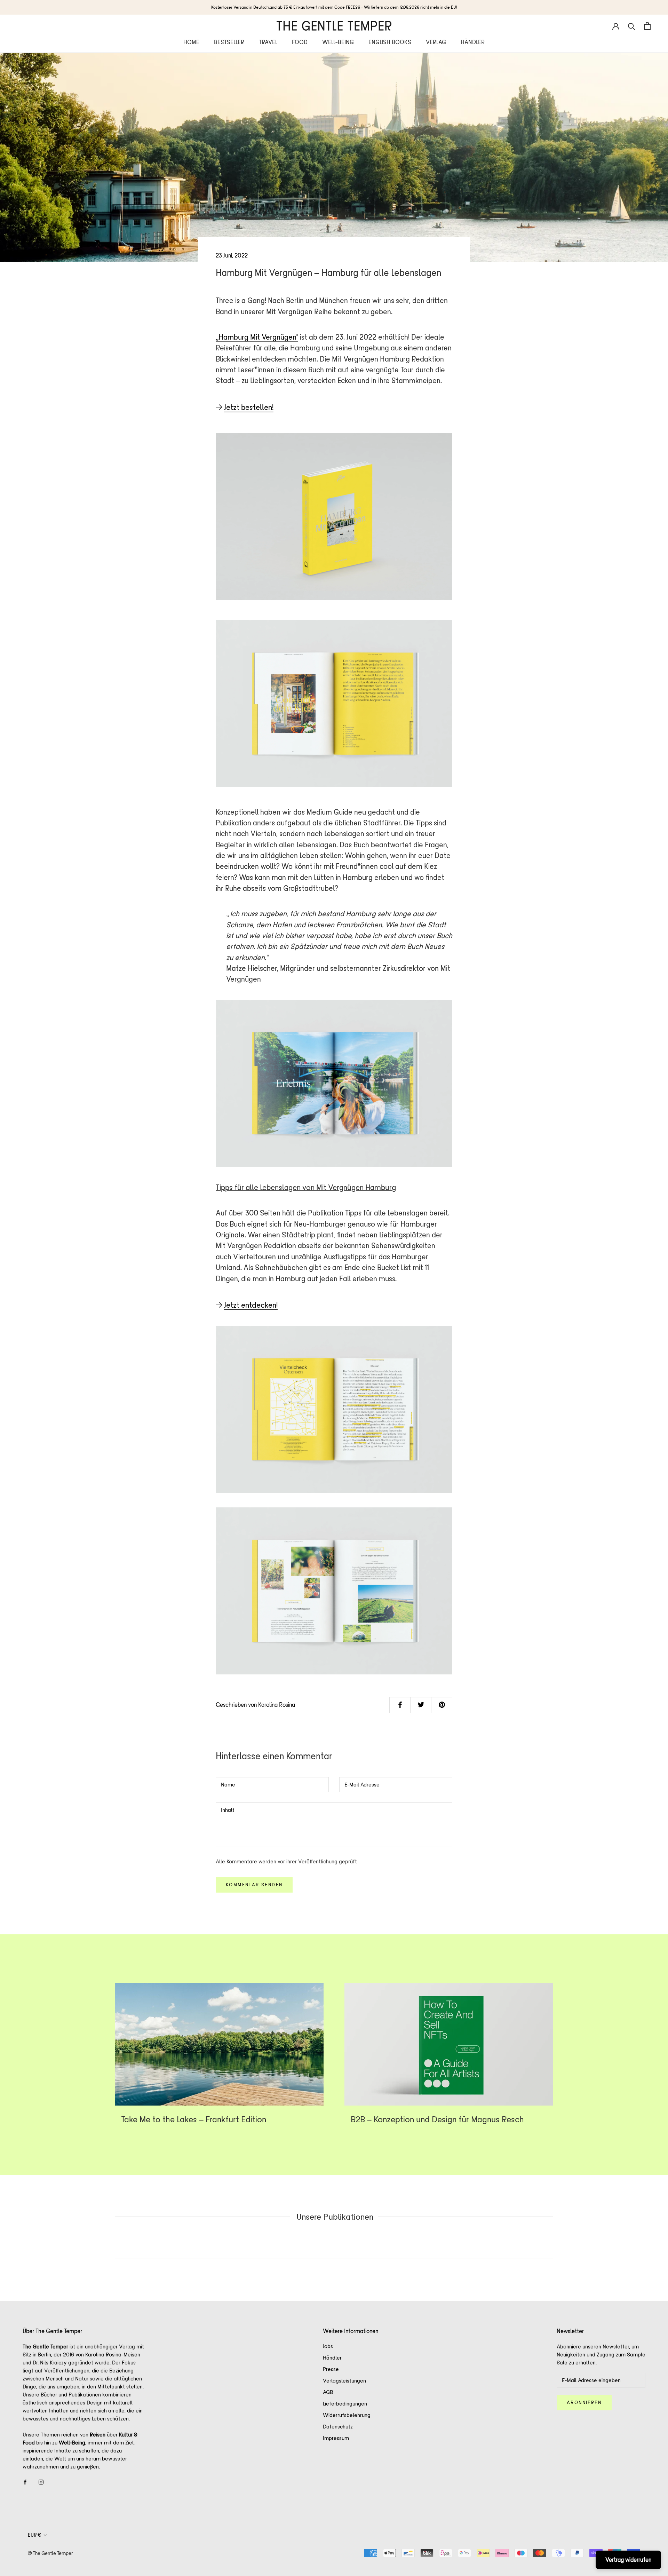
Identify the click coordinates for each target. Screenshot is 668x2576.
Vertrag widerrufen (628, 2560)
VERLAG (436, 42)
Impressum (336, 2438)
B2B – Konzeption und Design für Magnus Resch (437, 2119)
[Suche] (632, 26)
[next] (553, 2238)
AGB (328, 2392)
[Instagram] (41, 2482)
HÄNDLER (473, 42)
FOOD (300, 42)
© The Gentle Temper (50, 2553)
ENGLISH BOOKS (390, 42)
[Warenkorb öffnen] (647, 26)
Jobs (328, 2346)
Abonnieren (584, 2403)
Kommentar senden (254, 1885)
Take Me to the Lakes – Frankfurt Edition (194, 2119)
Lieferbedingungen (345, 2404)
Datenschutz (338, 2427)
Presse (331, 2369)
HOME (191, 42)
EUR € (35, 2535)
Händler (332, 2358)
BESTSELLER (229, 42)
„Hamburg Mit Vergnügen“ (257, 337)
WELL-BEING (338, 42)
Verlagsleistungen (344, 2381)
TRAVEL (268, 42)
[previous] (115, 2238)
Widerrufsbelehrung (347, 2415)
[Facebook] (25, 2482)
